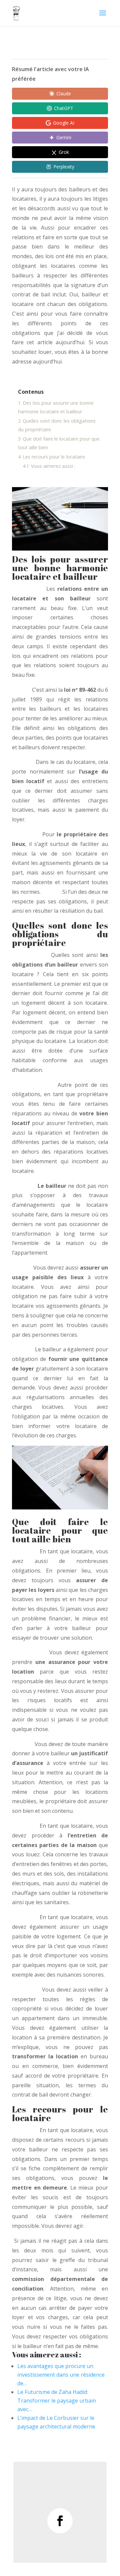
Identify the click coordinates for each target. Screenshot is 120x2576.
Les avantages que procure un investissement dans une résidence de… (61, 2375)
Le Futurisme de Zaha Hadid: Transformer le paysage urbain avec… (57, 2401)
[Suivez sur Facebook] (60, 2521)
